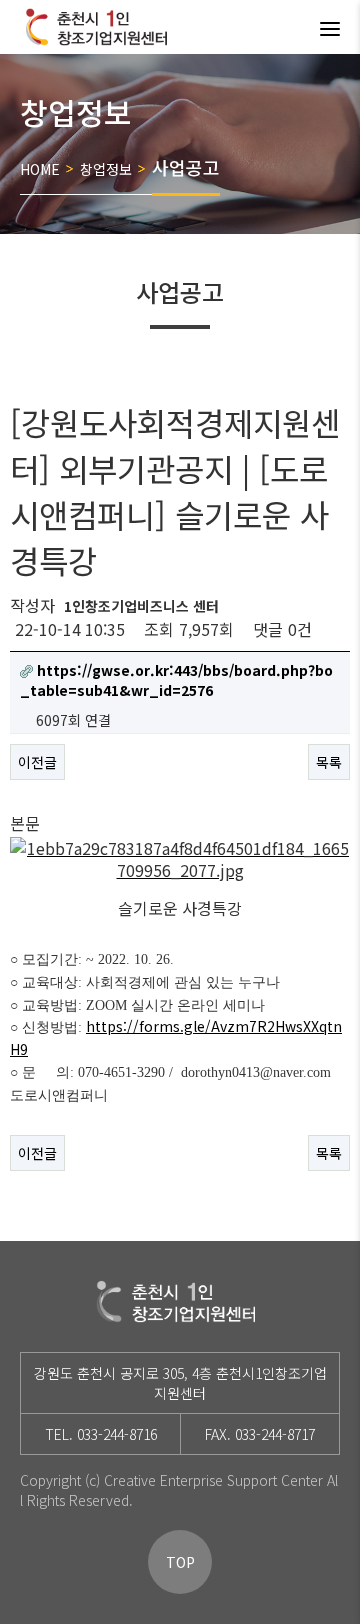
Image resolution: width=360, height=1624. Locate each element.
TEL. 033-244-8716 (101, 1434)
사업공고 (186, 167)
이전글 (37, 762)
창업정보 (106, 169)
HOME (40, 169)
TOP (180, 1562)
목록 (329, 762)
